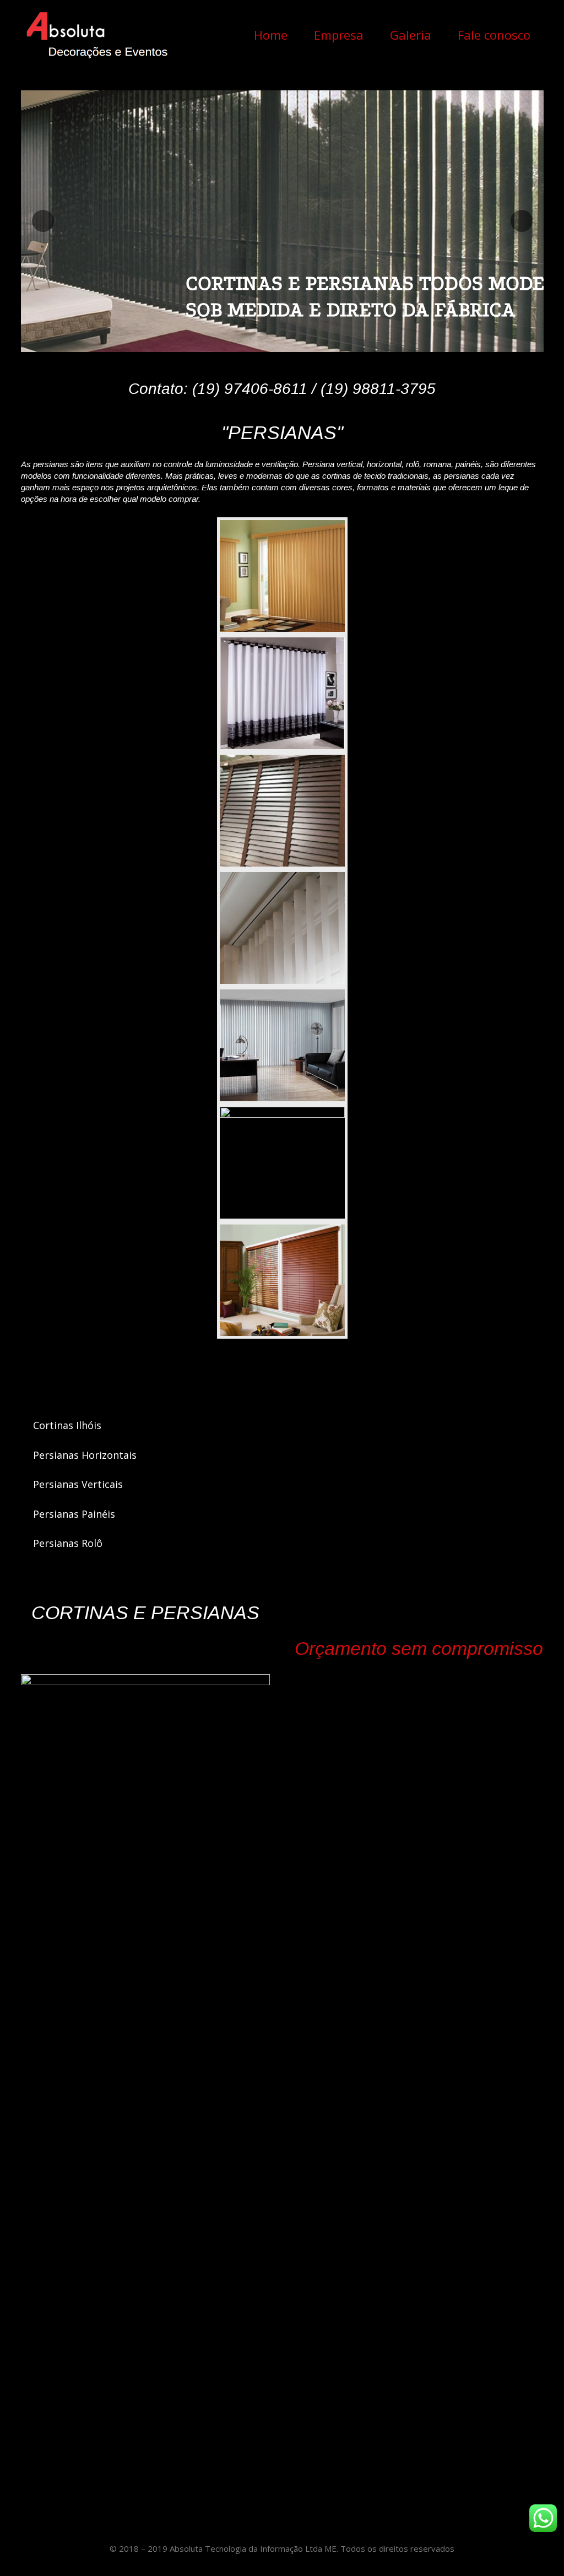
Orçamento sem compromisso (419, 1648)
